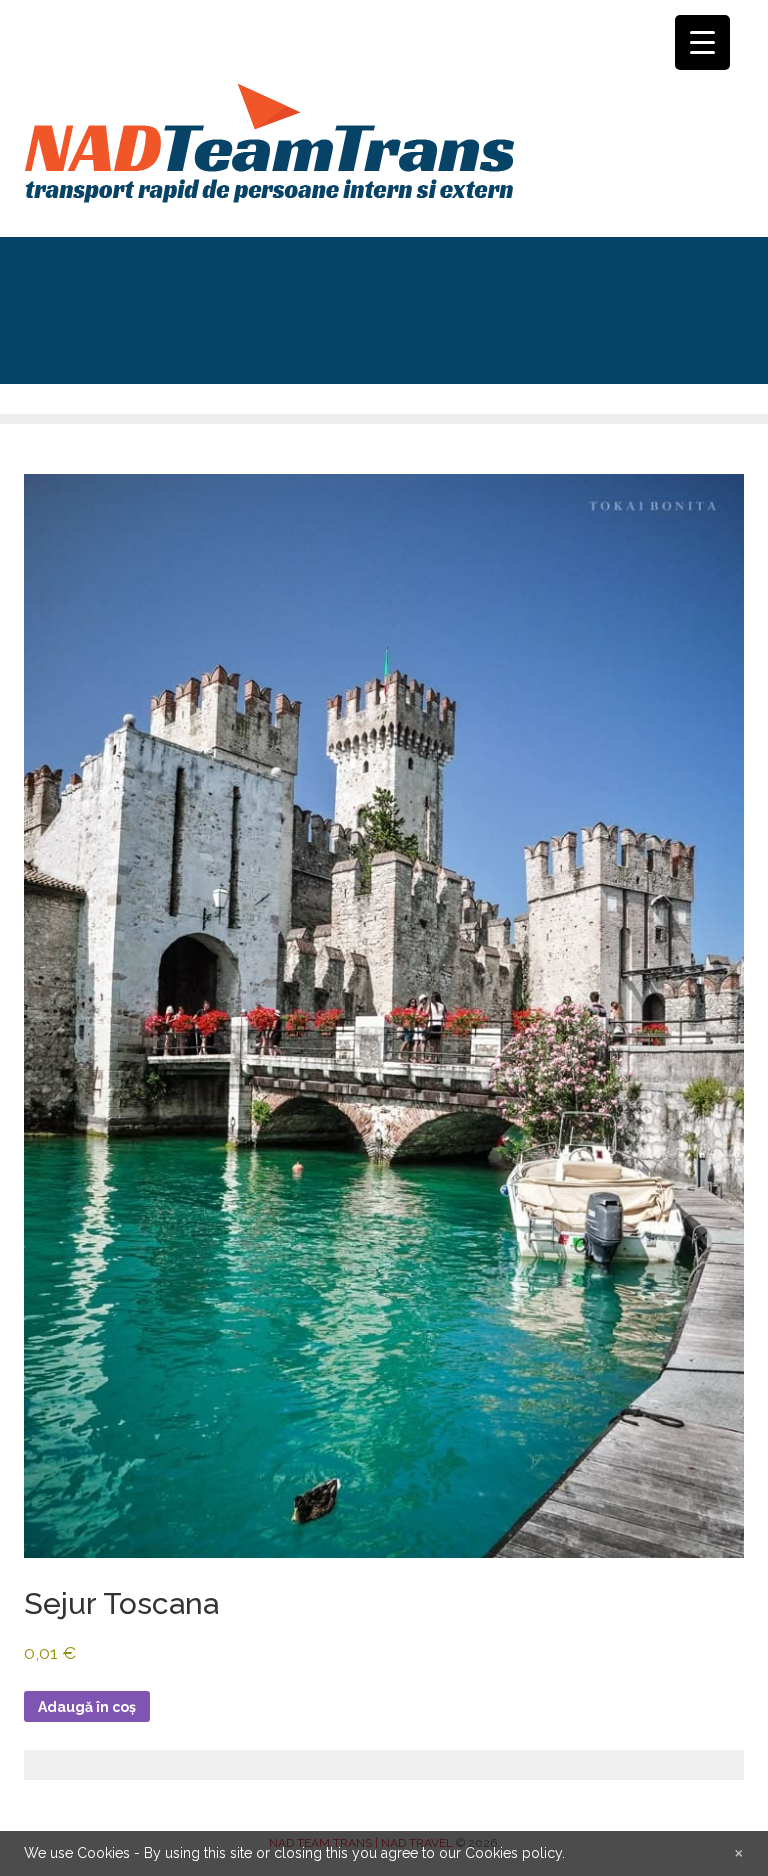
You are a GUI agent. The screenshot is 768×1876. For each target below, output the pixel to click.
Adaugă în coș (87, 1707)
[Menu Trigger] (702, 42)
